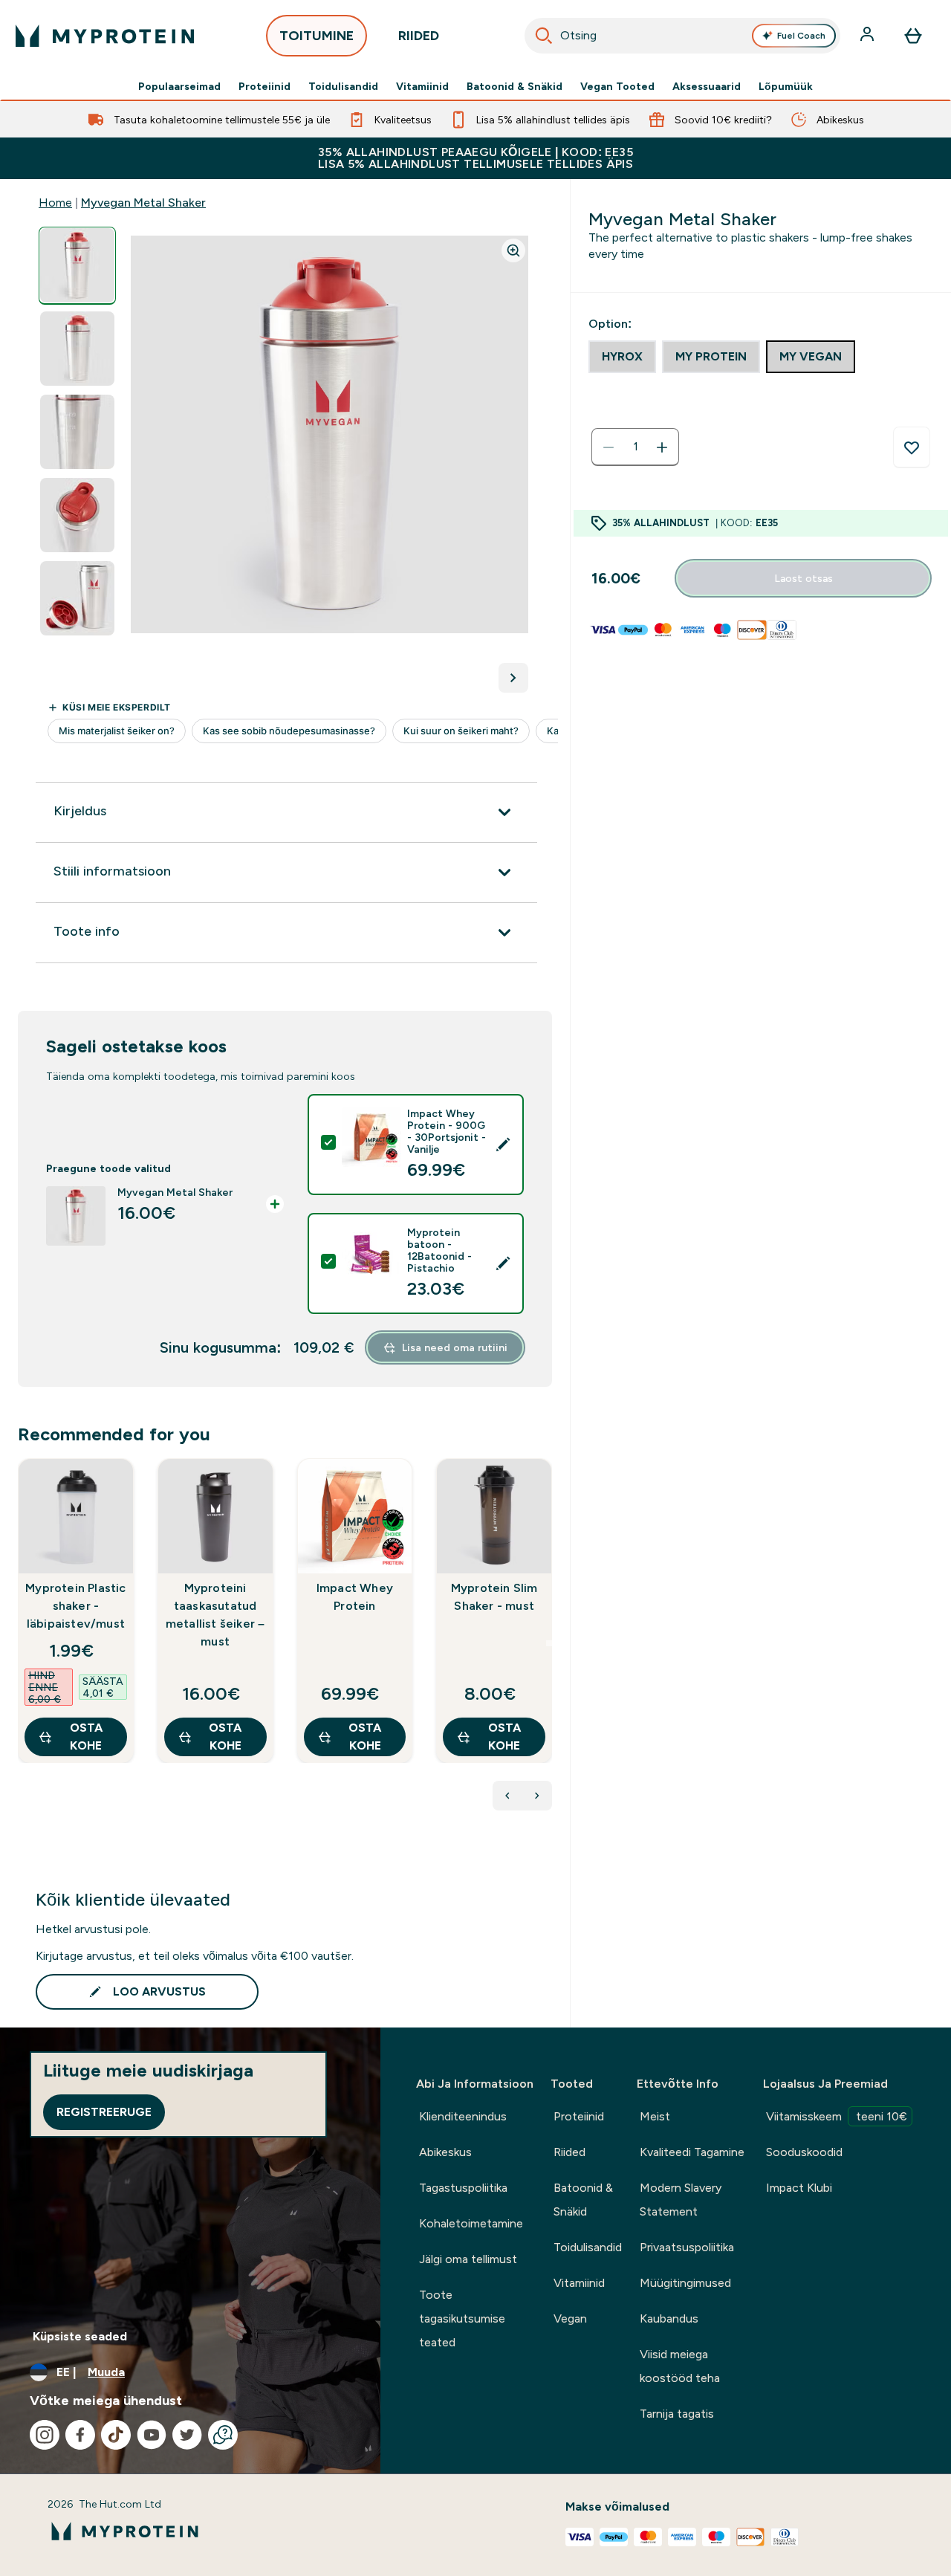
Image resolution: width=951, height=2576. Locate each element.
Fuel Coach (801, 36)
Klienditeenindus (463, 2116)
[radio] (622, 357)
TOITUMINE (317, 36)
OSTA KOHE (86, 1737)
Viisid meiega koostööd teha (680, 2366)
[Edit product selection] (503, 1145)
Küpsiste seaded (80, 2336)
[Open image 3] (77, 432)
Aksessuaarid (707, 86)
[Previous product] (507, 1796)
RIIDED (419, 36)
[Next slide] (549, 1643)
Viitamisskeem (837, 2116)
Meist (655, 2116)
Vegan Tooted (617, 86)
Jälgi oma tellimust (468, 2259)
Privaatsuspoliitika (687, 2247)
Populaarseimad (179, 86)
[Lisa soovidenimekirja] (912, 447)
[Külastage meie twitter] (187, 2435)
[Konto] (869, 36)
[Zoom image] (513, 250)
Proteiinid (264, 86)
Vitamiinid (422, 86)
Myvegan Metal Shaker (143, 203)
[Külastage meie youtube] (152, 2435)
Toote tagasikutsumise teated (462, 2318)
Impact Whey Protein (355, 1597)
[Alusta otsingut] (544, 36)
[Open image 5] (77, 599)
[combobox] (682, 36)
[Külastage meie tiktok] (116, 2435)
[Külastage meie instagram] (45, 2435)
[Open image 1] (77, 266)
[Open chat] (223, 2435)
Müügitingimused (685, 2283)
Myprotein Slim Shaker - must (494, 1597)
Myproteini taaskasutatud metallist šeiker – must (215, 1615)
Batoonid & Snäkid (515, 86)
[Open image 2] (77, 349)
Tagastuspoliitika (463, 2188)
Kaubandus (669, 2318)
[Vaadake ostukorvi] (913, 36)
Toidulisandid (343, 86)
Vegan (570, 2318)
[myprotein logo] (105, 36)
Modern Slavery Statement (681, 2200)
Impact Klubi (799, 2188)
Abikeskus (445, 2152)
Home (55, 203)
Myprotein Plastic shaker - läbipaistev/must (75, 1606)
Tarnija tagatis (677, 2414)
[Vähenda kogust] (608, 447)
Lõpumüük (786, 86)
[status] (635, 447)
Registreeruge (104, 2112)
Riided (569, 2152)
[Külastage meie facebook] (80, 2435)
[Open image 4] (77, 515)
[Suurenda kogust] (662, 447)
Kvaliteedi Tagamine (692, 2152)
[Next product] (537, 1796)
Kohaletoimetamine (471, 2223)
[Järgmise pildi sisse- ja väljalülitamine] (513, 678)
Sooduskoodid (804, 2152)
